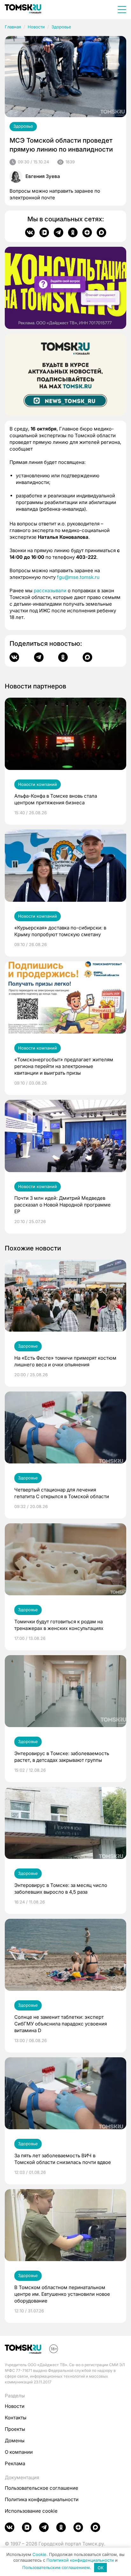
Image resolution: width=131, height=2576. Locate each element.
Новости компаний (38, 784)
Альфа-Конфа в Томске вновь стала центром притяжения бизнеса (56, 799)
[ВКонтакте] (30, 232)
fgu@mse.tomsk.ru (78, 577)
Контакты (16, 2418)
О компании (19, 2452)
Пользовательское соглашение (41, 2488)
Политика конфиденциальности (42, 2499)
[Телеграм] (59, 232)
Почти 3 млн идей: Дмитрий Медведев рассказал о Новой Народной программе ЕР (62, 1205)
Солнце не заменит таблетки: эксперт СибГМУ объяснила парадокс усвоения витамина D (61, 2024)
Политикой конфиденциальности (80, 2560)
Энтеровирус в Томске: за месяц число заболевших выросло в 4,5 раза (61, 1889)
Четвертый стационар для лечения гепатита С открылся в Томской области (62, 1493)
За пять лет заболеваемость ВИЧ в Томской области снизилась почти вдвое (63, 2159)
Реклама (15, 2463)
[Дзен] (87, 232)
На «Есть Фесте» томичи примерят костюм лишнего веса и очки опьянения (65, 1361)
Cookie (39, 2554)
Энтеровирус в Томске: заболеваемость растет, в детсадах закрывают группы (62, 1757)
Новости (36, 27)
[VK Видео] (44, 232)
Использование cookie (31, 2511)
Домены (15, 2441)
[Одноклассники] (73, 232)
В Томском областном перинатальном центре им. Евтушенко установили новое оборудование (62, 2294)
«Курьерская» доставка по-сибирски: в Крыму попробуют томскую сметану (60, 931)
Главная (13, 27)
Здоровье (61, 27)
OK (101, 2568)
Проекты (15, 2429)
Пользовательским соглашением (56, 2568)
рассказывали (50, 591)
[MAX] (101, 232)
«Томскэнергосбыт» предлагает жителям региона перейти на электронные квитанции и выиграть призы (64, 1066)
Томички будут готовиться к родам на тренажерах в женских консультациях (59, 1625)
